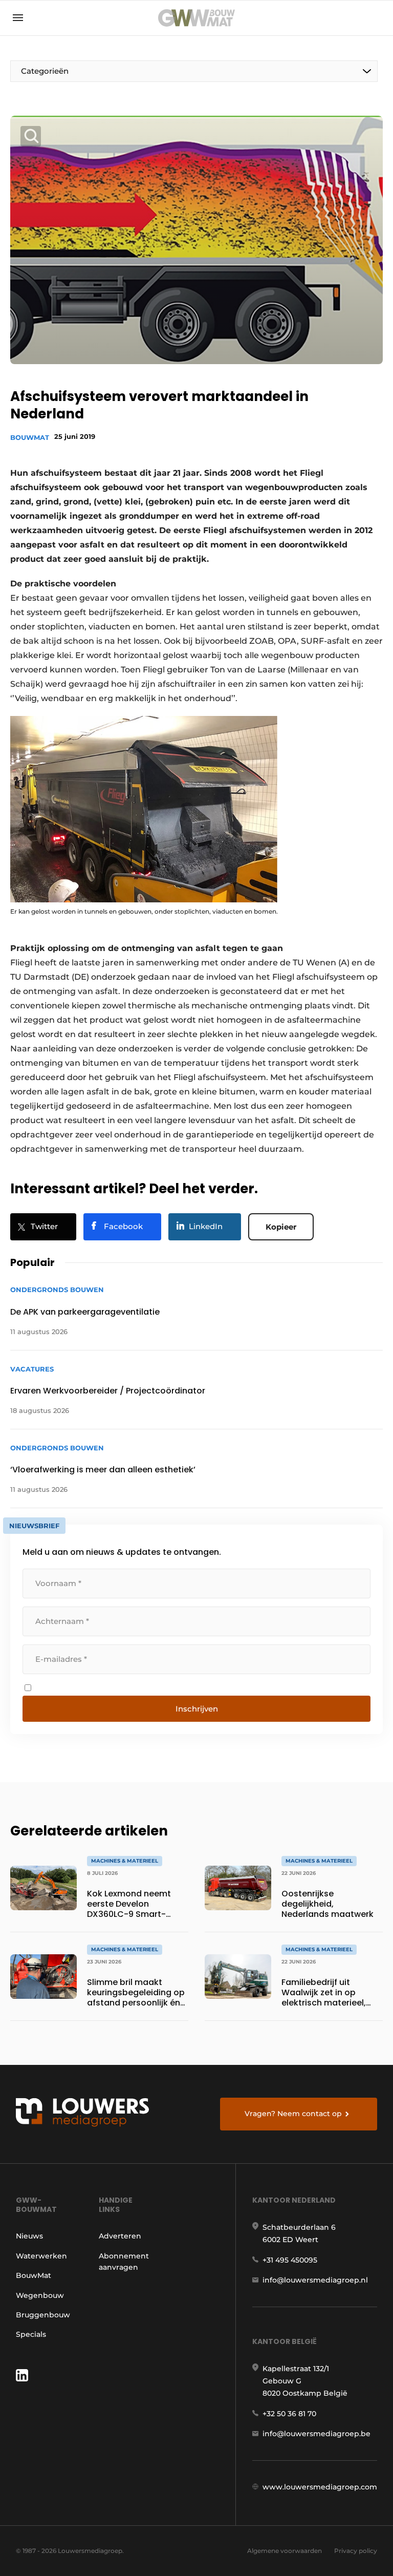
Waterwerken (41, 2256)
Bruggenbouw (43, 2315)
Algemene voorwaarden (285, 2551)
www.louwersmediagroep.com (320, 2487)
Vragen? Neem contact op (293, 2114)
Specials (31, 2334)
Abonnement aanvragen (124, 2262)
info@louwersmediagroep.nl (315, 2280)
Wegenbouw (40, 2295)
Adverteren (120, 2236)
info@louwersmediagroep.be (316, 2434)
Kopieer (281, 1227)
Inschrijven (197, 1709)
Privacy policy (356, 2551)
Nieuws (29, 2236)
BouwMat (30, 437)
